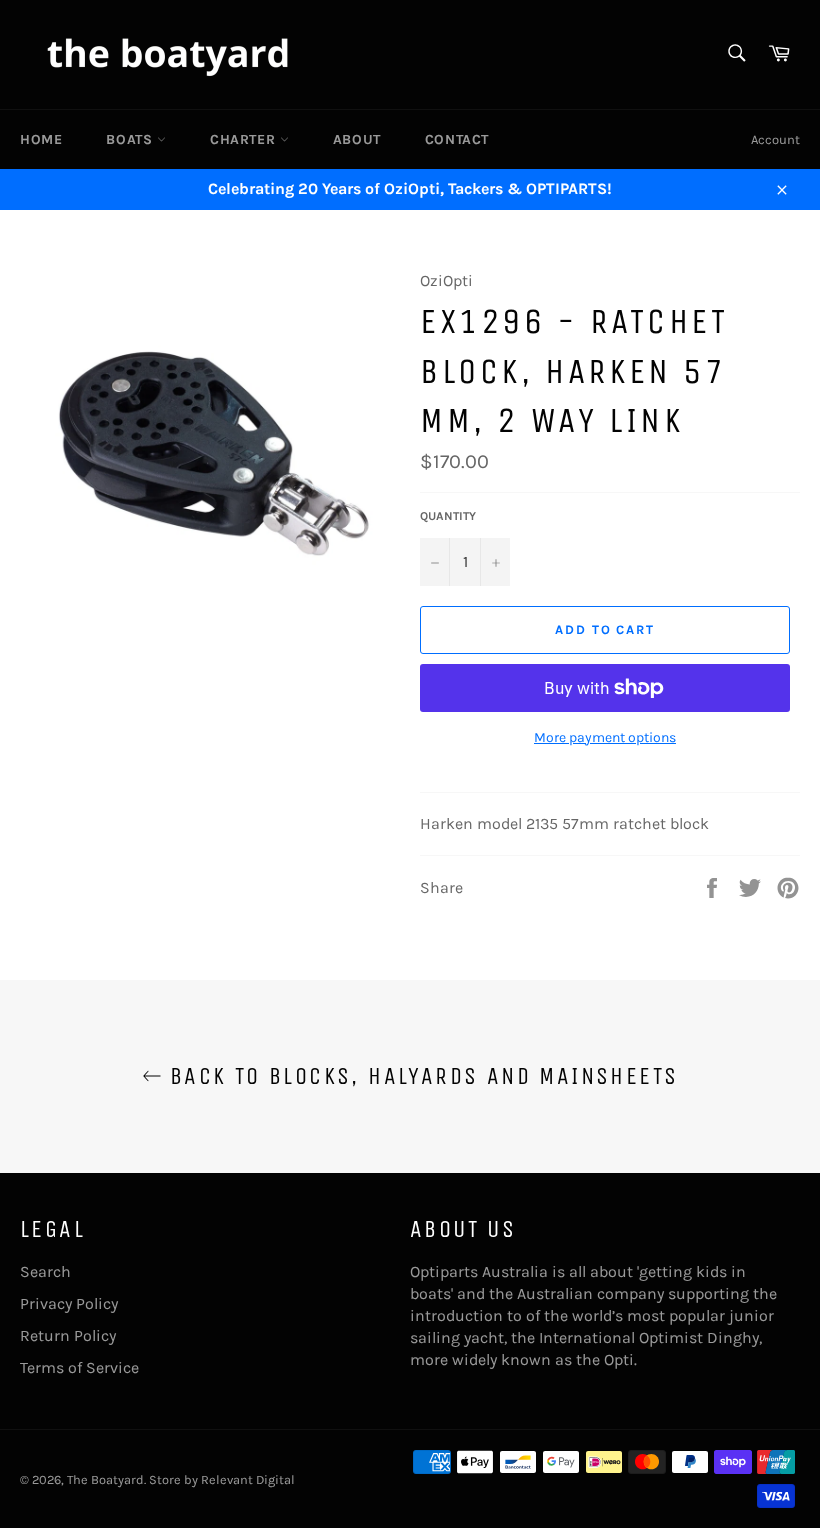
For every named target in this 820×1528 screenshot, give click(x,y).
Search (45, 1271)
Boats (131, 139)
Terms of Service (79, 1367)
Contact (457, 139)
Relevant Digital (248, 1479)
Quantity (448, 516)
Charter (245, 139)
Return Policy (68, 1335)
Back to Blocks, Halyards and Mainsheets (420, 1076)
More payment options (605, 737)
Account (775, 139)
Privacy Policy (69, 1303)
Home (41, 139)
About (357, 139)
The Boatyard (105, 1479)
